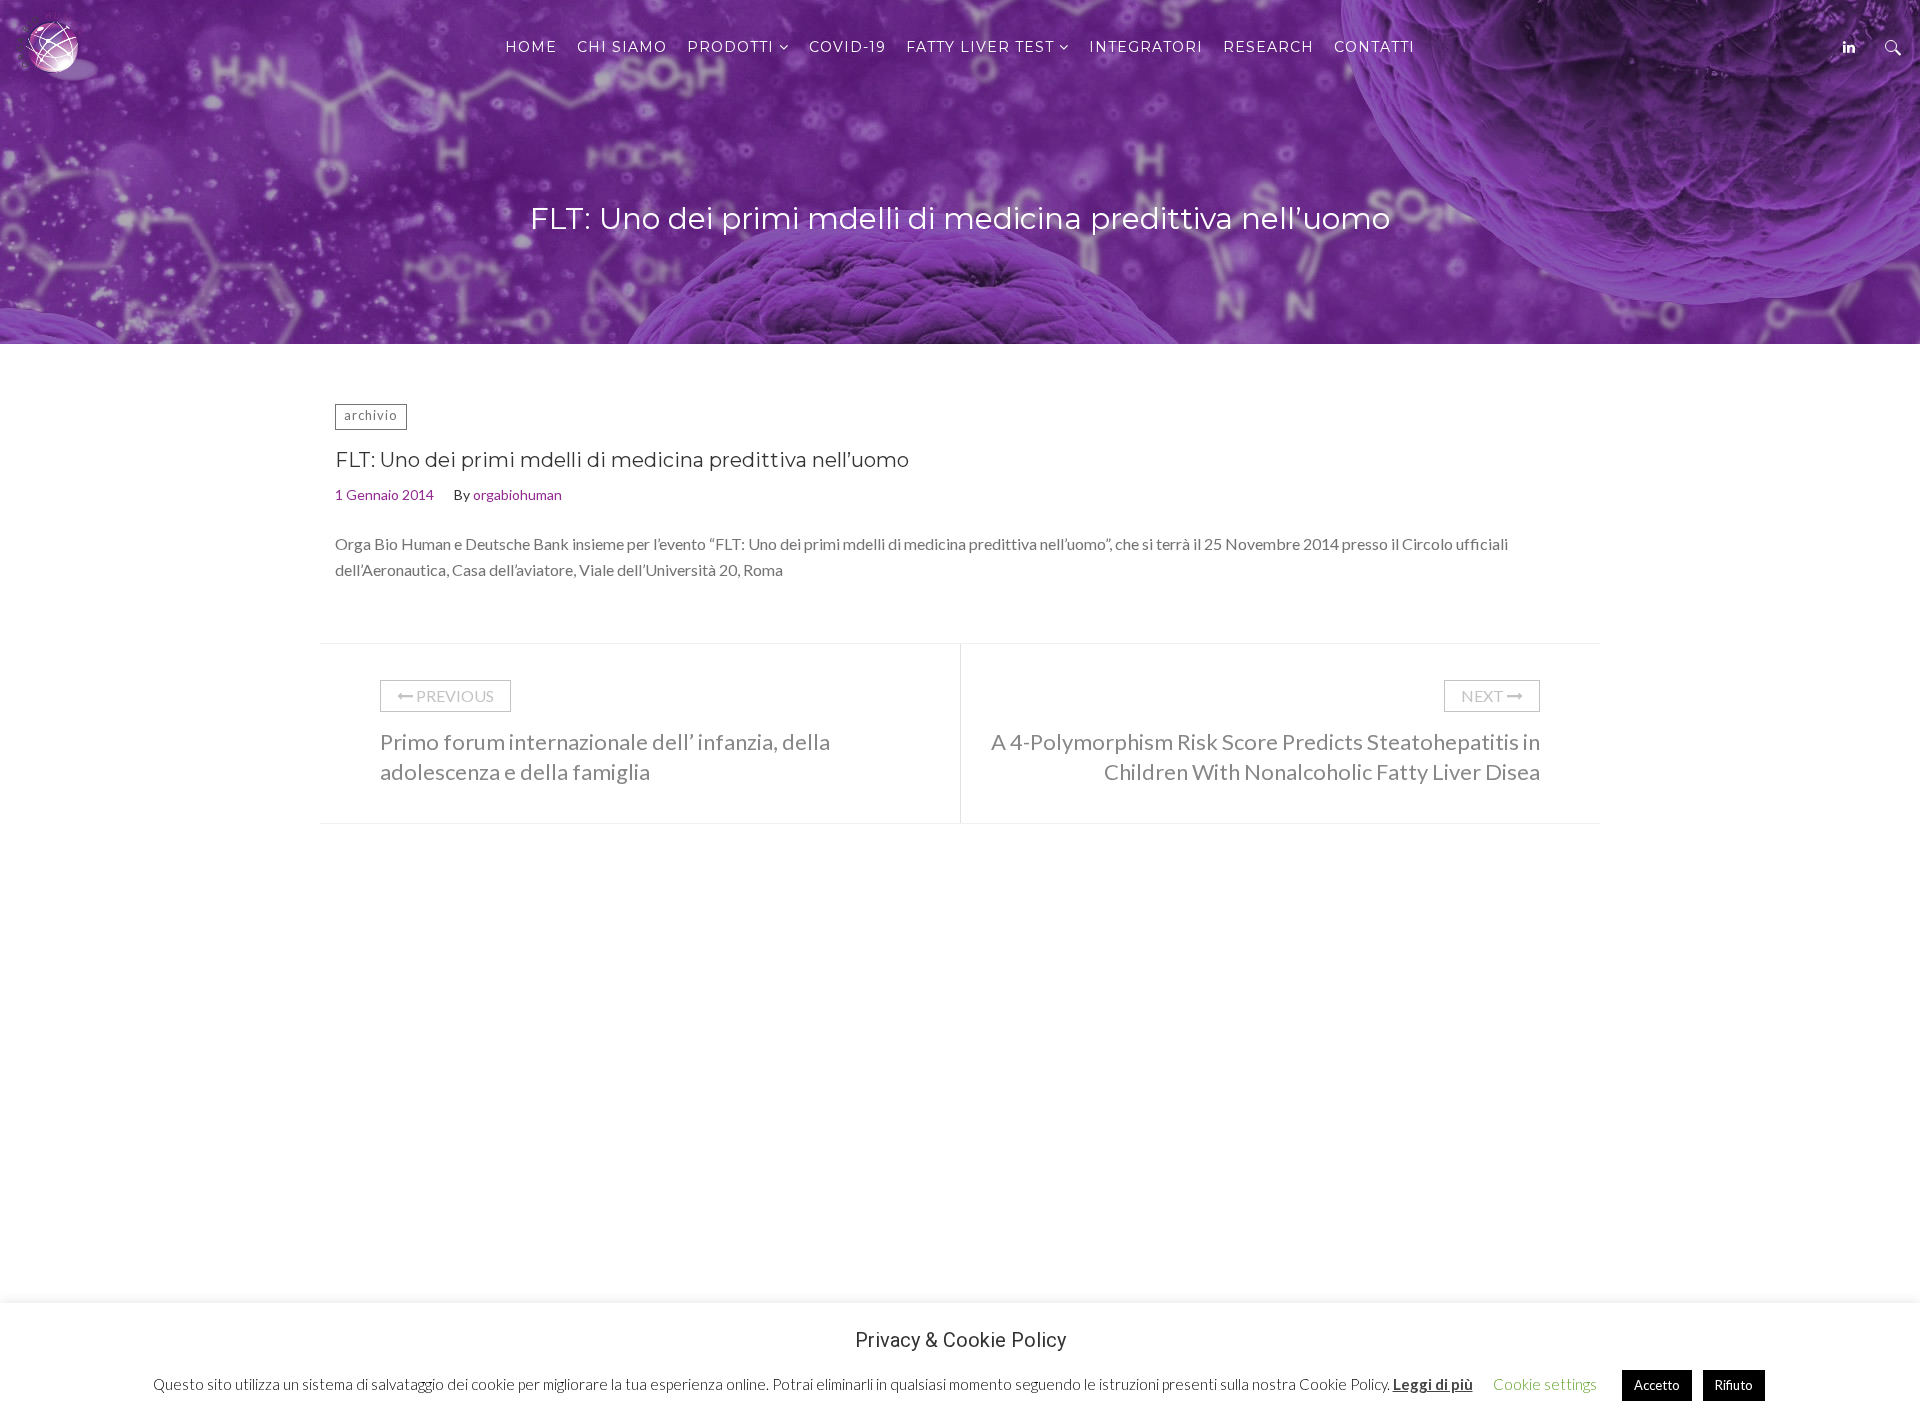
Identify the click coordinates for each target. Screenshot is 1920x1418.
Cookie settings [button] (1545, 1384)
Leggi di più (1433, 1384)
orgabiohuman (517, 494)
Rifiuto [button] (1734, 1385)
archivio (371, 415)
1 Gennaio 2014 (384, 494)
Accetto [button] (1657, 1385)
